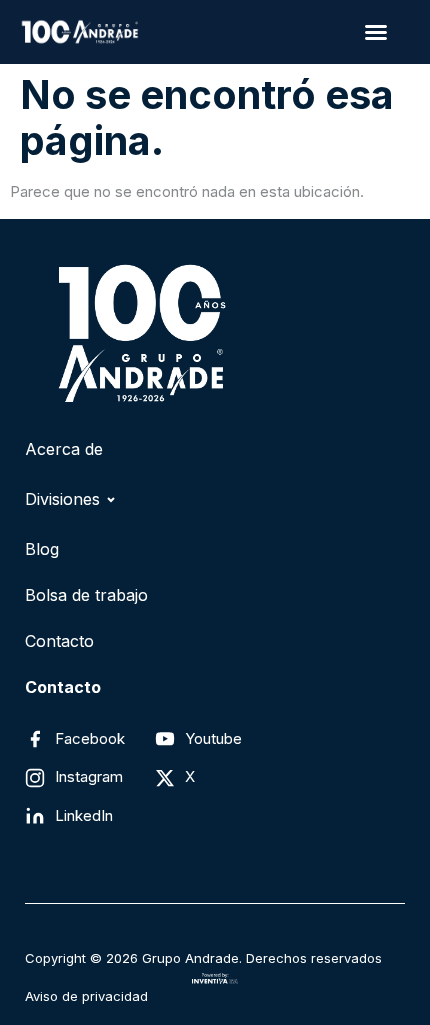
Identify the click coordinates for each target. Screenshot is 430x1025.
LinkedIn (84, 815)
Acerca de (64, 449)
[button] (375, 32)
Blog (42, 549)
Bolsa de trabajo (86, 595)
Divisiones (62, 499)
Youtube (213, 738)
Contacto (59, 641)
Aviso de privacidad (86, 996)
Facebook (90, 738)
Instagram (89, 776)
